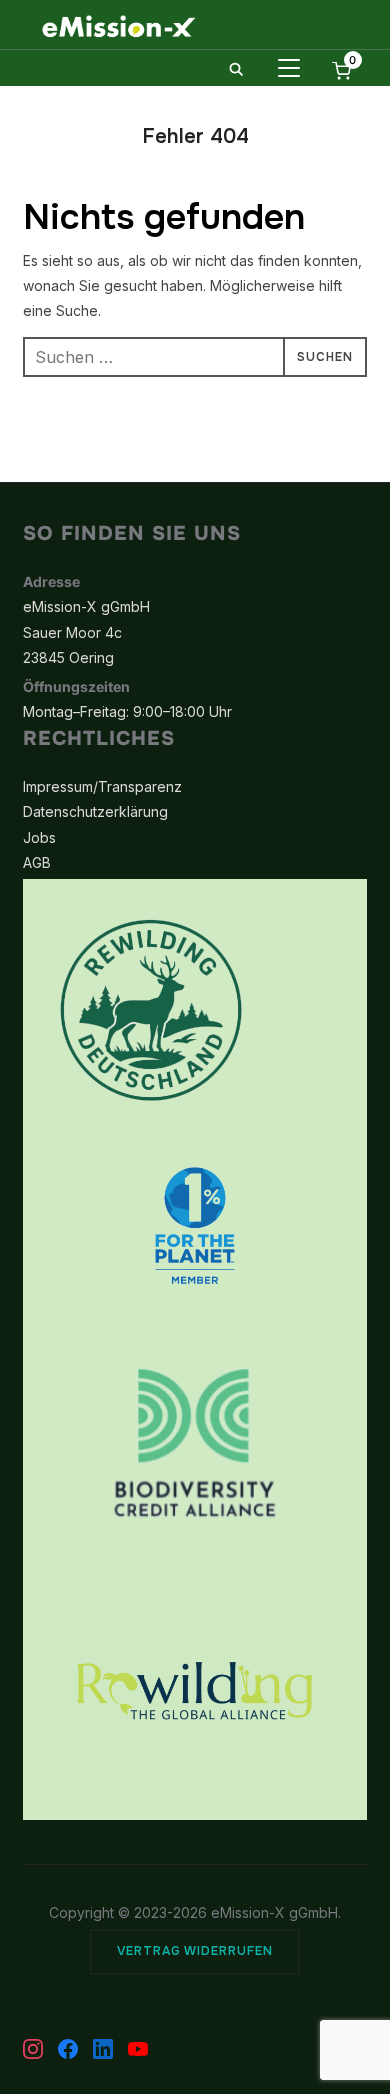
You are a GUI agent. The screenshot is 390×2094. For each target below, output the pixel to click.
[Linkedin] (103, 2049)
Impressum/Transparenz (102, 786)
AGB (37, 862)
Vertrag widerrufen (195, 1951)
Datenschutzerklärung (95, 811)
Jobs (39, 837)
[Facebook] (68, 2049)
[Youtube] (138, 2049)
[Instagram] (33, 2049)
